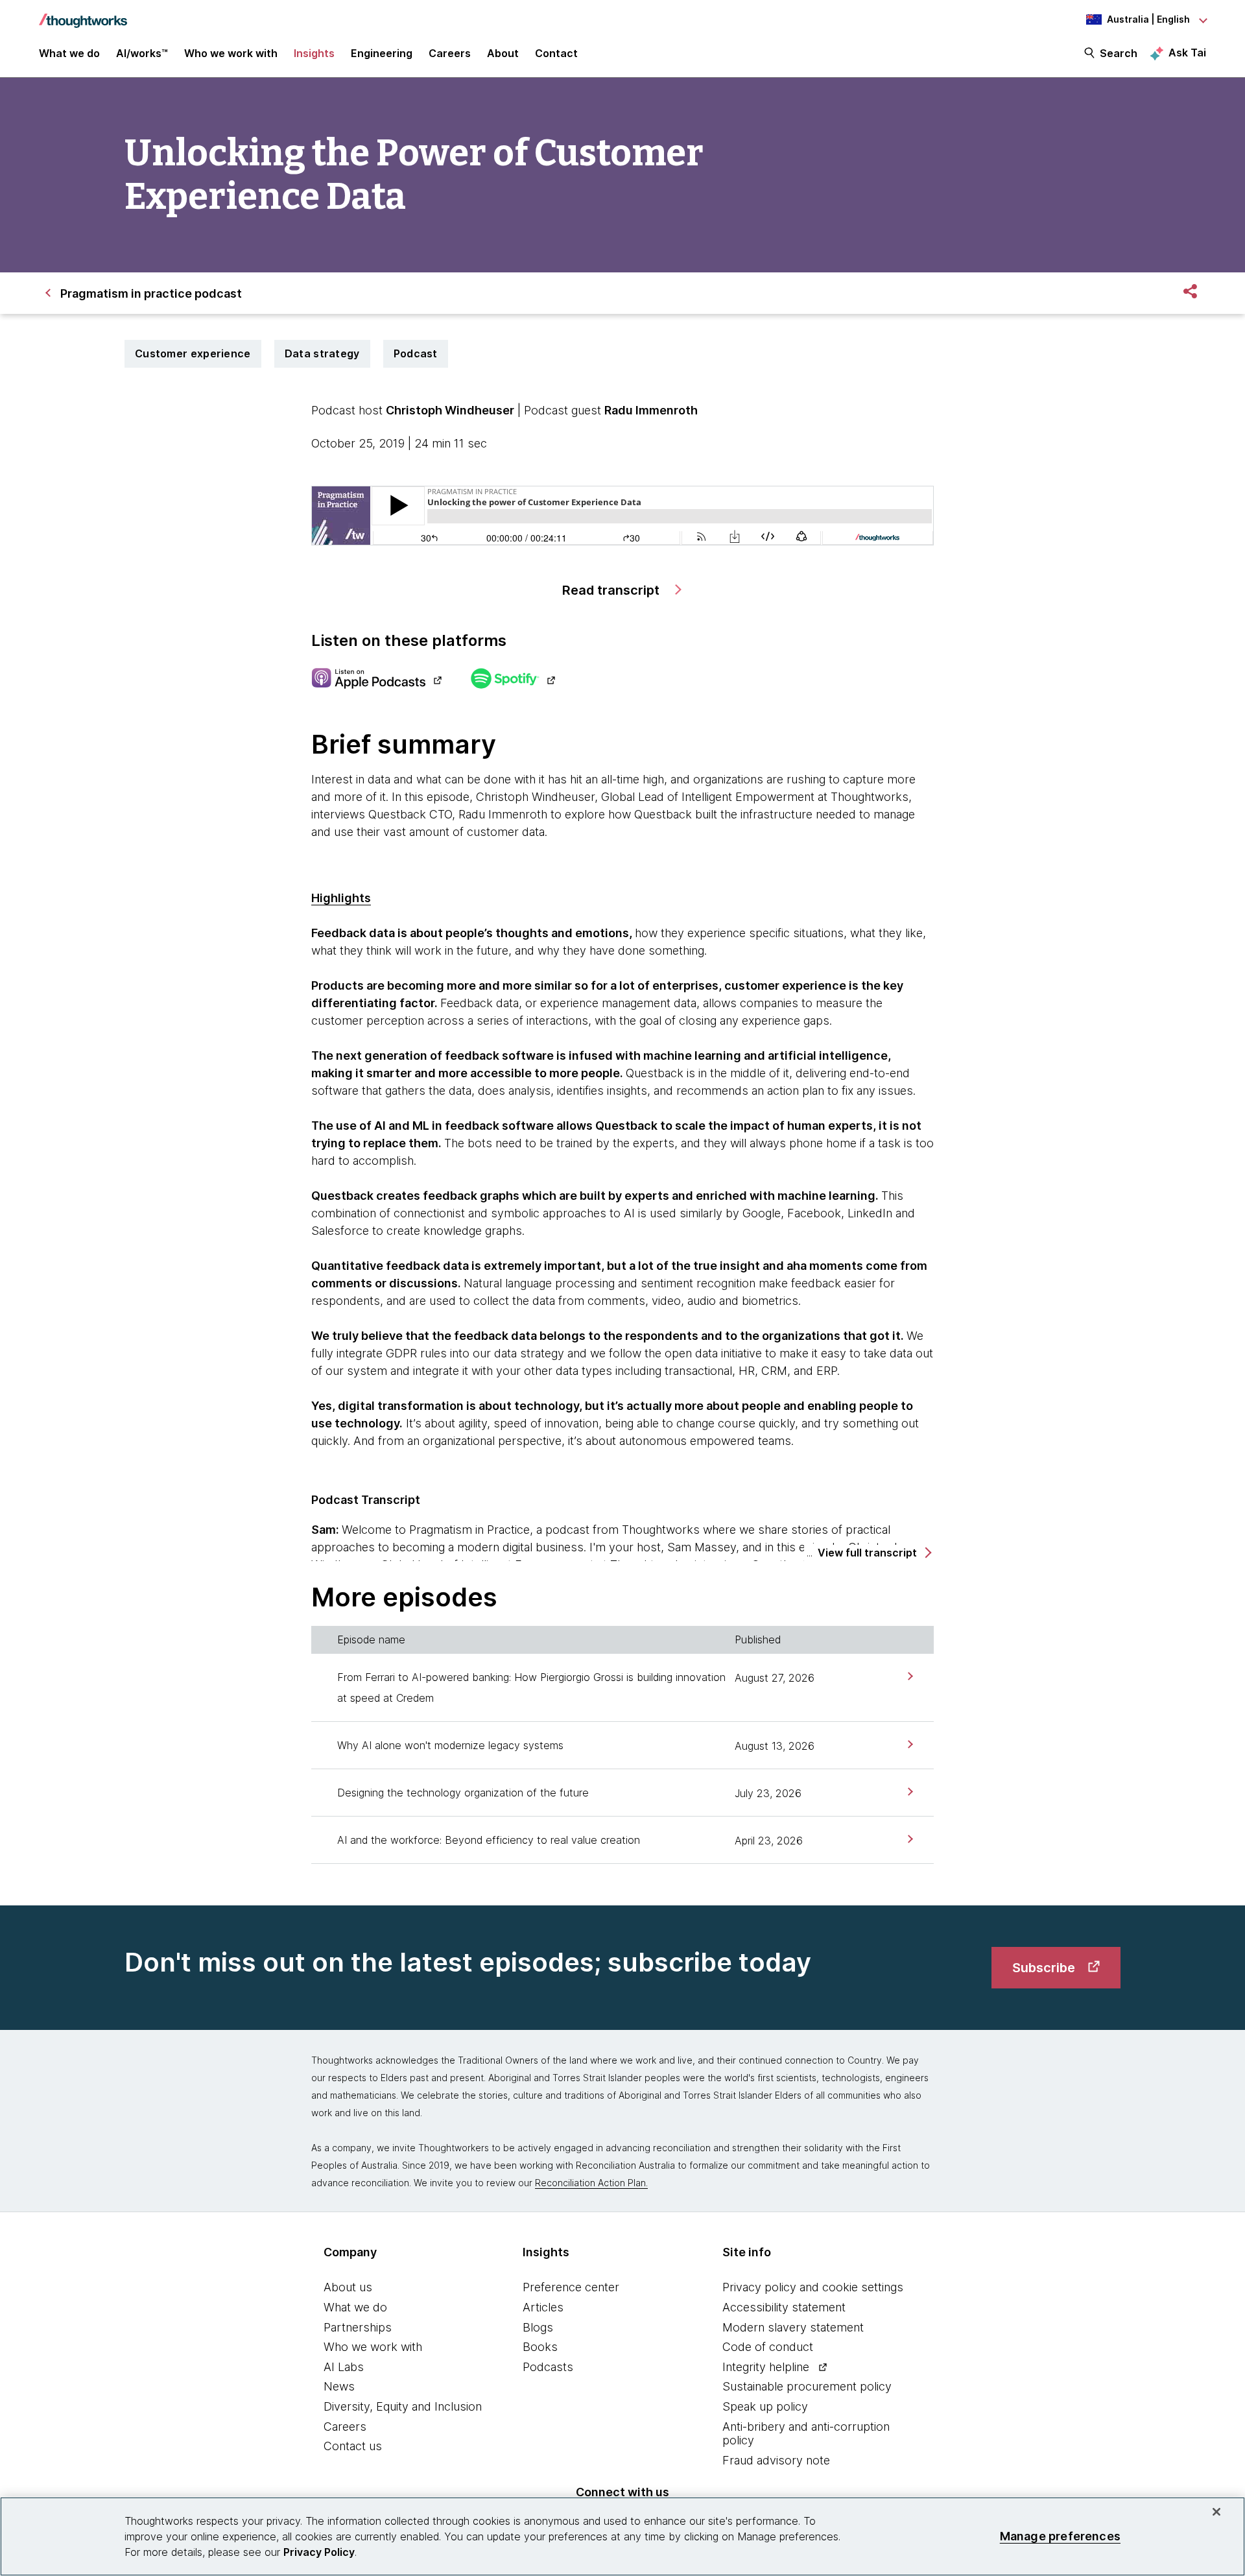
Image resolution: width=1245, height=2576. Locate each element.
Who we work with (373, 2347)
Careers (345, 2427)
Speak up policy (765, 2406)
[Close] (1216, 2512)
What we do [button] (69, 53)
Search (1119, 53)
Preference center (571, 2287)
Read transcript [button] (612, 590)
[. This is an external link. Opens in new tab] (376, 680)
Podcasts (548, 2367)
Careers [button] (450, 53)
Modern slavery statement (793, 2327)
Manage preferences (1060, 2536)
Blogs (538, 2327)
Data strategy (322, 353)
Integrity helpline (766, 2367)
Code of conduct (768, 2347)
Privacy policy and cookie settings (813, 2287)
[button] (874, 1553)
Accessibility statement (784, 2307)
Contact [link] (556, 53)
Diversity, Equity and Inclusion (403, 2406)
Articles (543, 2307)
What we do (355, 2307)
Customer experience (193, 353)
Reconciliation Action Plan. (591, 2183)
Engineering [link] (382, 53)
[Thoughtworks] (83, 14)
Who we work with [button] (231, 53)
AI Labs (344, 2367)
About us (348, 2287)
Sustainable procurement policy (807, 2386)
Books (540, 2347)
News (339, 2386)
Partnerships (358, 2327)
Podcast (416, 353)
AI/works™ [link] (142, 53)
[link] (909, 1676)
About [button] (503, 53)
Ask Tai (1187, 53)
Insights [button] (314, 53)
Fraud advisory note (776, 2460)
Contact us (353, 2446)
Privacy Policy (319, 2552)
